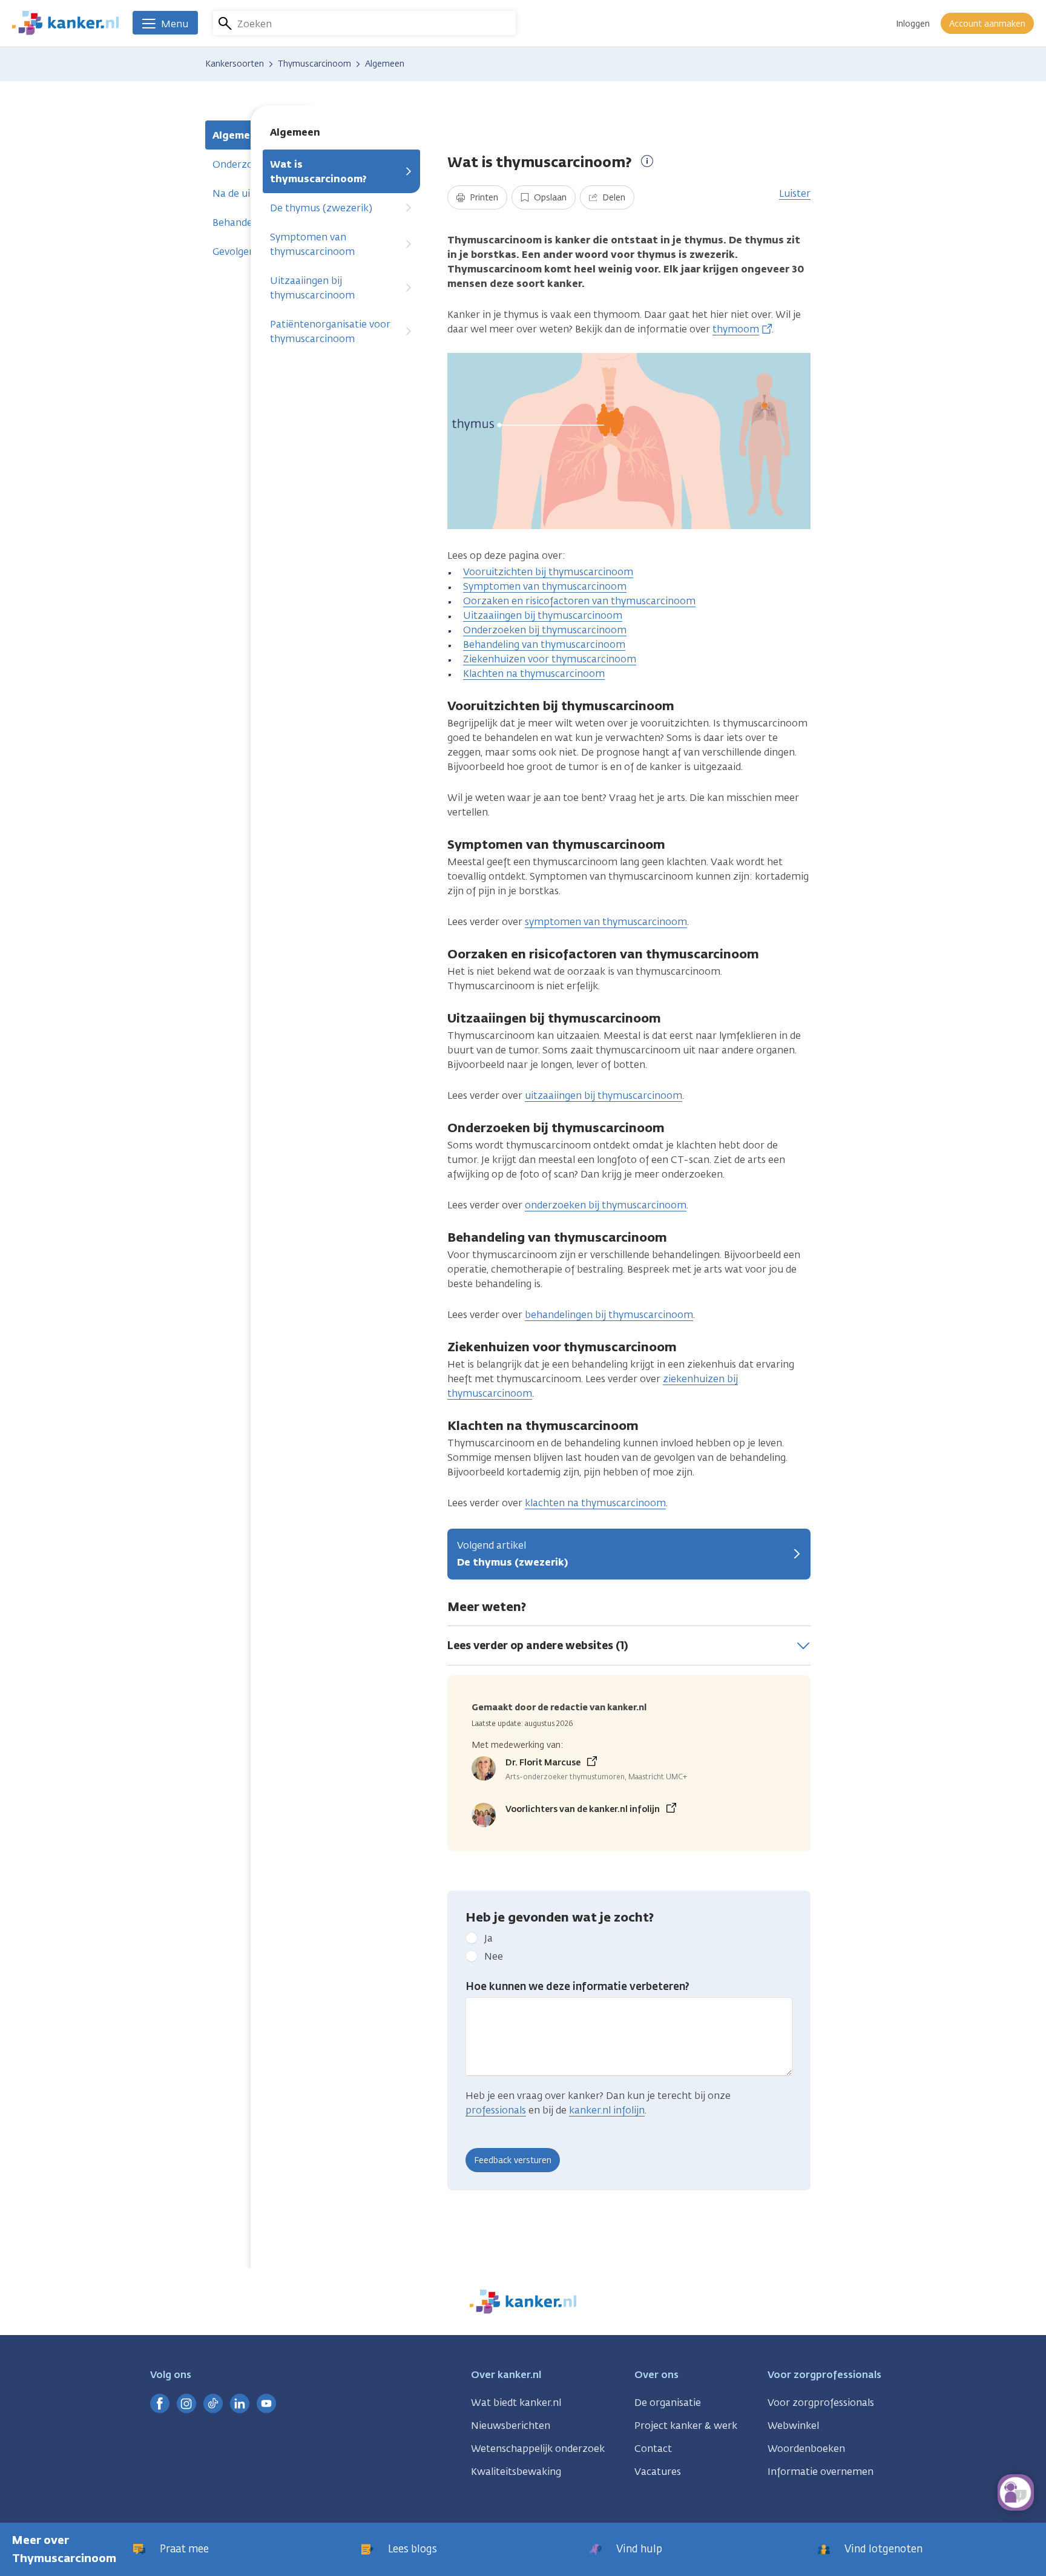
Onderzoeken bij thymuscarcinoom (545, 630)
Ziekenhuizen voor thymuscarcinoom (550, 659)
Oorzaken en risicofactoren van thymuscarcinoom (579, 601)
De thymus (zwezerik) (321, 208)
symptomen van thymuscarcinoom (606, 922)
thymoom (736, 329)
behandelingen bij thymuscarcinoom (609, 1315)
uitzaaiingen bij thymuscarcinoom (604, 1095)
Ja (488, 1938)
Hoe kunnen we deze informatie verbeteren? (577, 1986)
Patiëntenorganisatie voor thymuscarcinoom (330, 331)
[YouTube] (266, 2403)
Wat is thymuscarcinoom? (318, 172)
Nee (494, 1956)
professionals (496, 2110)
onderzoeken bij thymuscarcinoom (606, 1205)
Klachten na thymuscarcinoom (534, 674)
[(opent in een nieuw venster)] (160, 2403)
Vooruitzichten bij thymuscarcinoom (548, 572)
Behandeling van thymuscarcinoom (544, 644)
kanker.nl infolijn (607, 2110)
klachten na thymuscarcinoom (595, 1503)
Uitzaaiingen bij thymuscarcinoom (312, 288)
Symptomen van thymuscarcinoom (312, 244)
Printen (483, 198)
